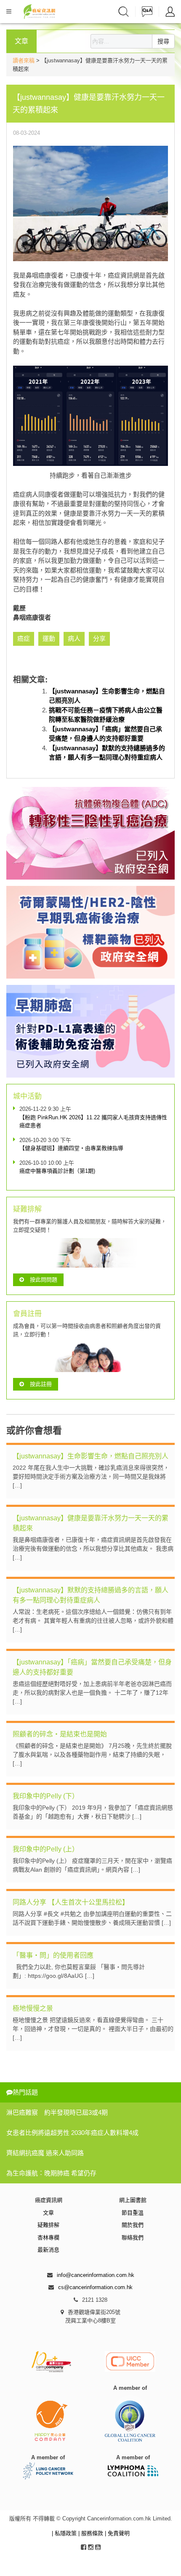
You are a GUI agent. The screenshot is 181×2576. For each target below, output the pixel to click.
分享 (99, 638)
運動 (49, 638)
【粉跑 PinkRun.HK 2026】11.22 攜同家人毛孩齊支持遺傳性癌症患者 (93, 1122)
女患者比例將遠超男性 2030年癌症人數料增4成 (72, 2133)
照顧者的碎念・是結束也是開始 (60, 1734)
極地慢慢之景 (33, 2008)
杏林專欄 (48, 2238)
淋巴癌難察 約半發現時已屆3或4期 (57, 2112)
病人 (74, 638)
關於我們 (133, 2225)
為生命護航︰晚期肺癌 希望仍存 (51, 2173)
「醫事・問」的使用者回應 (53, 1955)
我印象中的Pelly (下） (46, 1796)
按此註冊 (41, 1384)
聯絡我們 (133, 2238)
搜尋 (163, 41)
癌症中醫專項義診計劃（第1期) (57, 1171)
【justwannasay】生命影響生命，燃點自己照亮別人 (90, 1456)
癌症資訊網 (49, 2200)
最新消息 (48, 2250)
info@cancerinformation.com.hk (96, 2275)
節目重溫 (133, 2213)
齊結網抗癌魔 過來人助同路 (45, 2153)
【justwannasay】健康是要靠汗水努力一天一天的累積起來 (90, 1523)
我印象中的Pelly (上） (46, 1849)
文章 (48, 2213)
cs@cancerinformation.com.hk (95, 2287)
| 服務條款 (92, 2533)
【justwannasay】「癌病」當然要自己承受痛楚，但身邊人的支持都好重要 (92, 1667)
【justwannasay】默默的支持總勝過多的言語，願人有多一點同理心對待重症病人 (90, 1595)
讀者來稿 (24, 60)
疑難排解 (48, 2225)
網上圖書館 (133, 2200)
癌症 (24, 638)
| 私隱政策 (65, 2533)
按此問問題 (44, 1280)
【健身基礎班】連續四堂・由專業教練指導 (71, 1148)
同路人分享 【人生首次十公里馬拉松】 (71, 1902)
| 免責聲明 (117, 2533)
